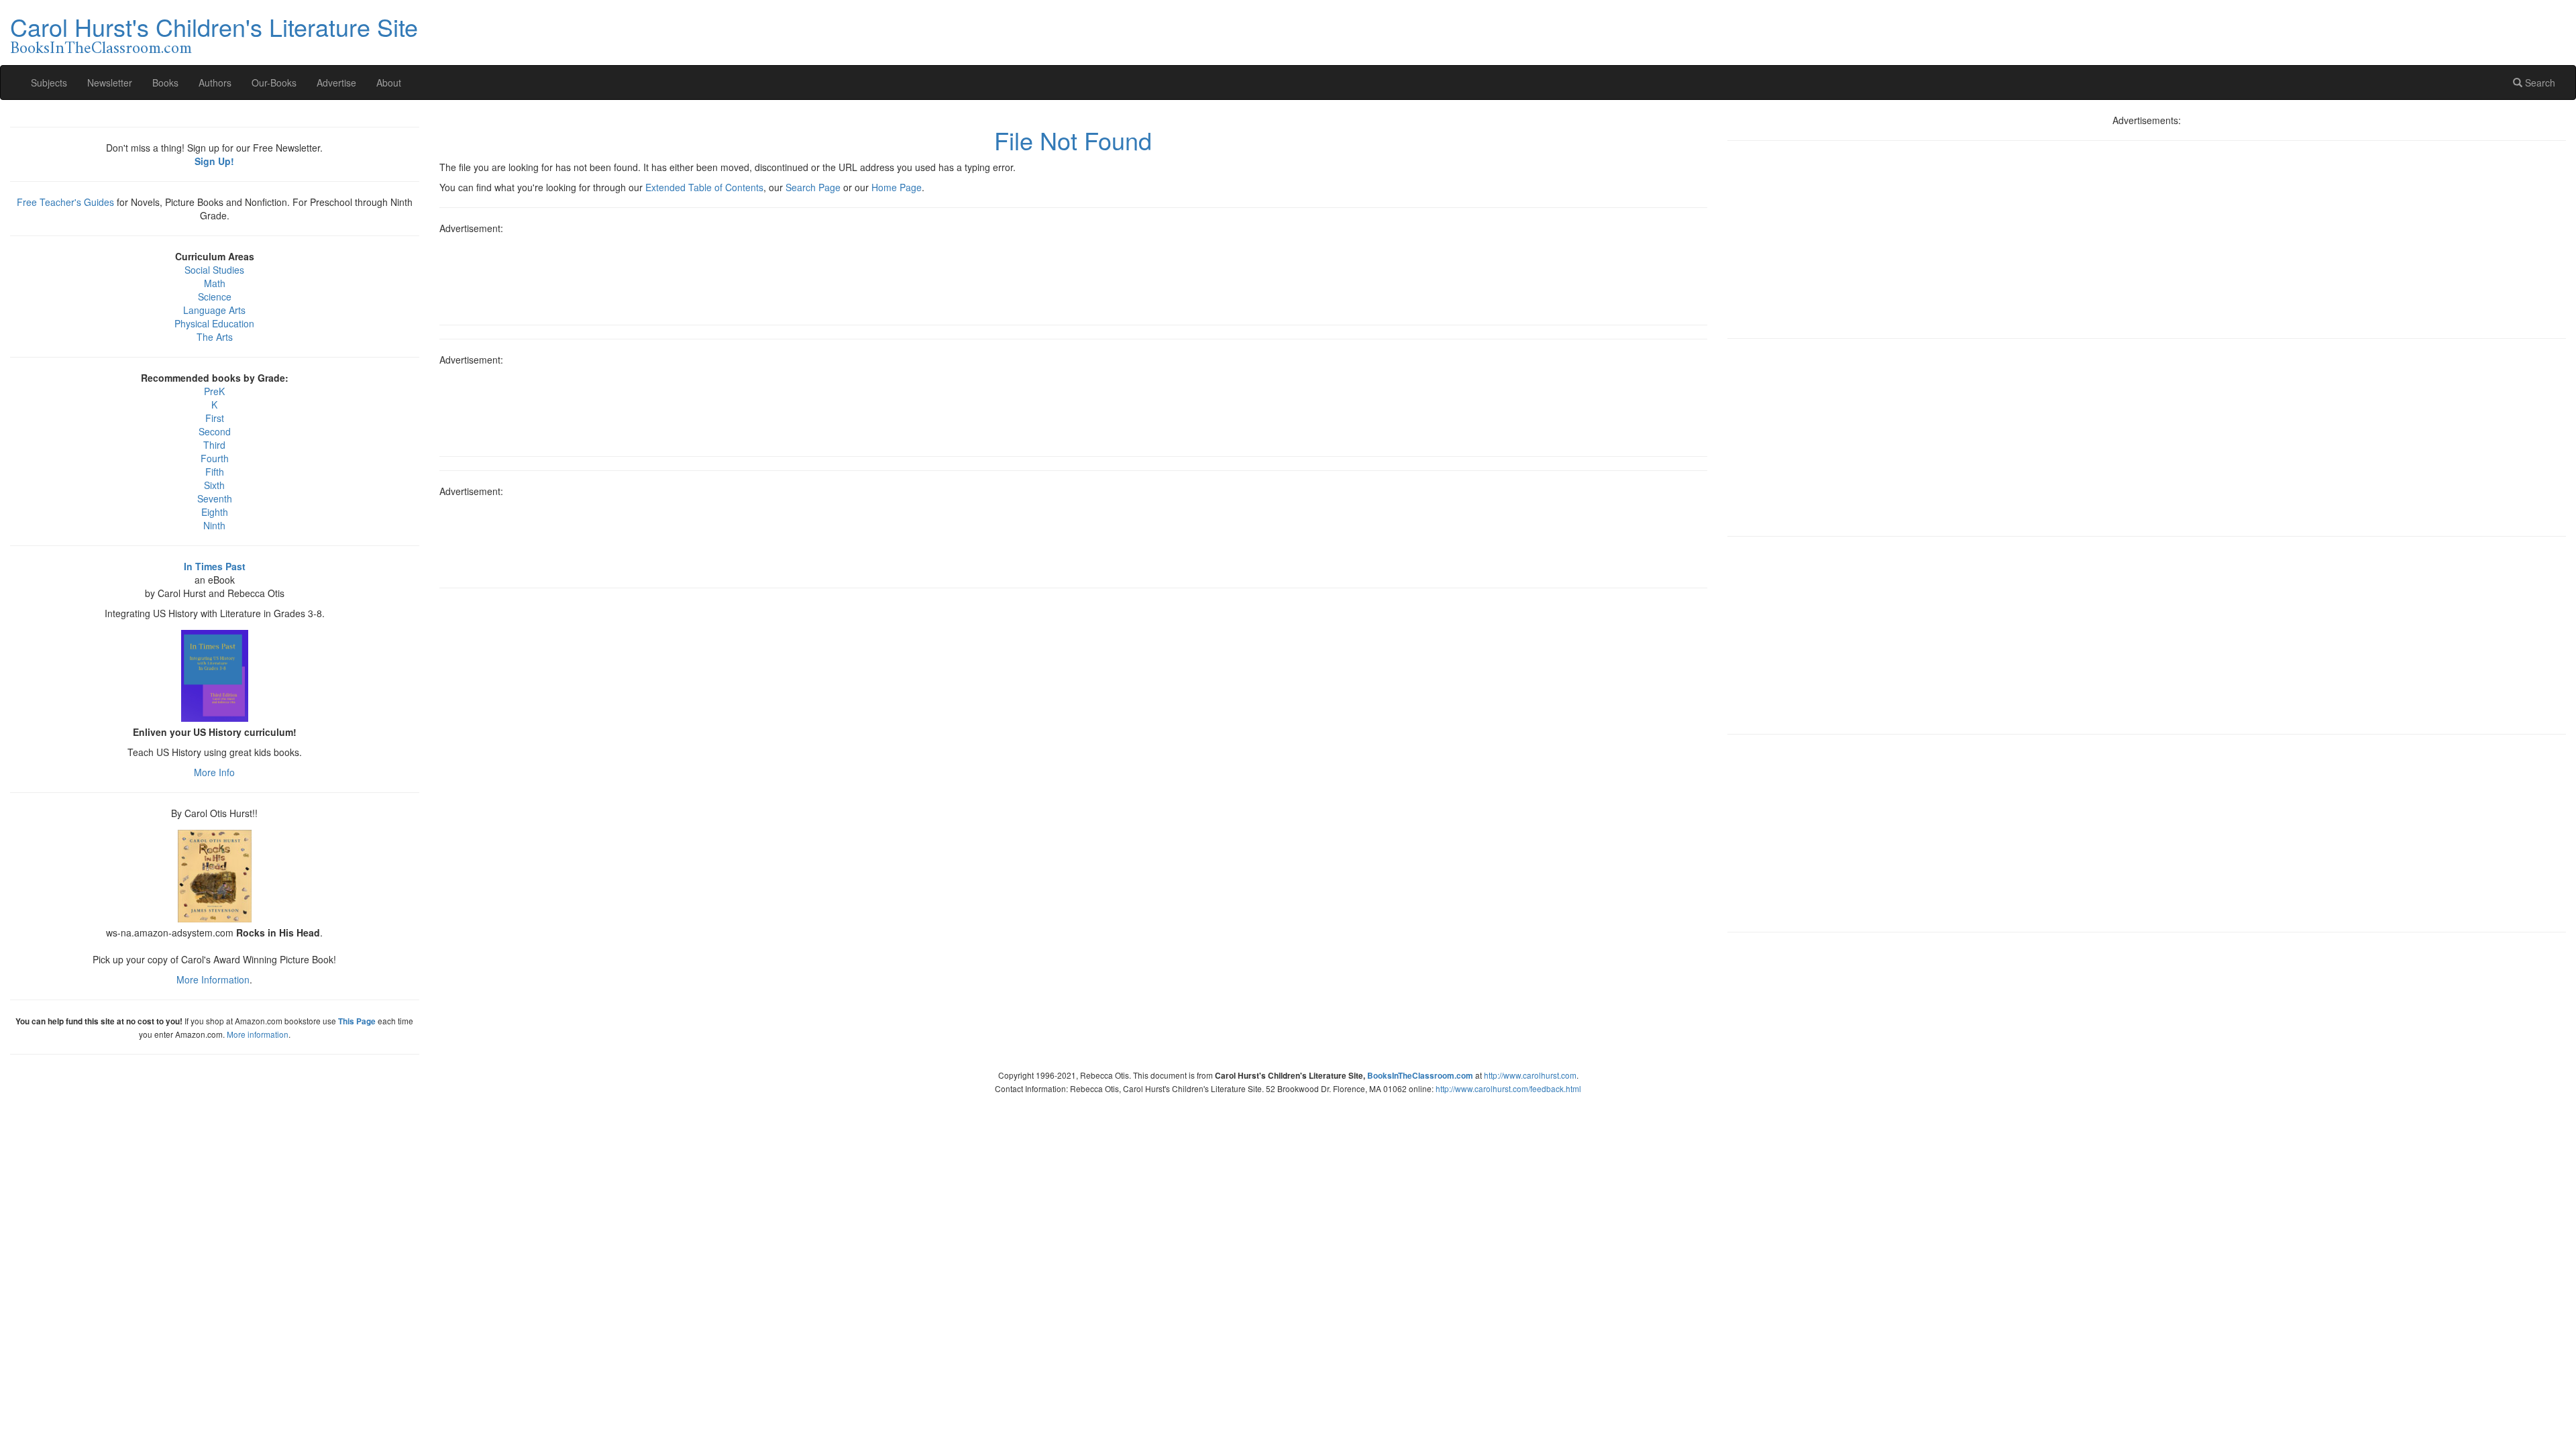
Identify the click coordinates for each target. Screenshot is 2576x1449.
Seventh (215, 498)
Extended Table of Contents (704, 187)
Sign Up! (214, 161)
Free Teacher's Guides (65, 202)
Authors (215, 83)
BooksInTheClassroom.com (101, 49)
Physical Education (214, 323)
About (389, 83)
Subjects (49, 83)
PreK (214, 391)
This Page (357, 1021)
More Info (214, 772)
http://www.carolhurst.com (1530, 1075)
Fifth (215, 472)
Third (214, 445)
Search (2539, 83)
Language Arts (214, 310)
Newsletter (110, 83)
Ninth (214, 525)
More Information (213, 979)
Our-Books (274, 83)
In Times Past (215, 566)
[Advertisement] (1073, 275)
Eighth (215, 512)
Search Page (813, 187)
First (215, 418)
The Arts (215, 337)
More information (258, 1034)
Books (165, 83)
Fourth (215, 458)
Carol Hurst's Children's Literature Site (214, 26)
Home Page (897, 187)
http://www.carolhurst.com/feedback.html (1508, 1088)
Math (215, 283)
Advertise (336, 83)
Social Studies (214, 270)
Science (215, 297)
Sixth (214, 485)
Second (215, 431)
